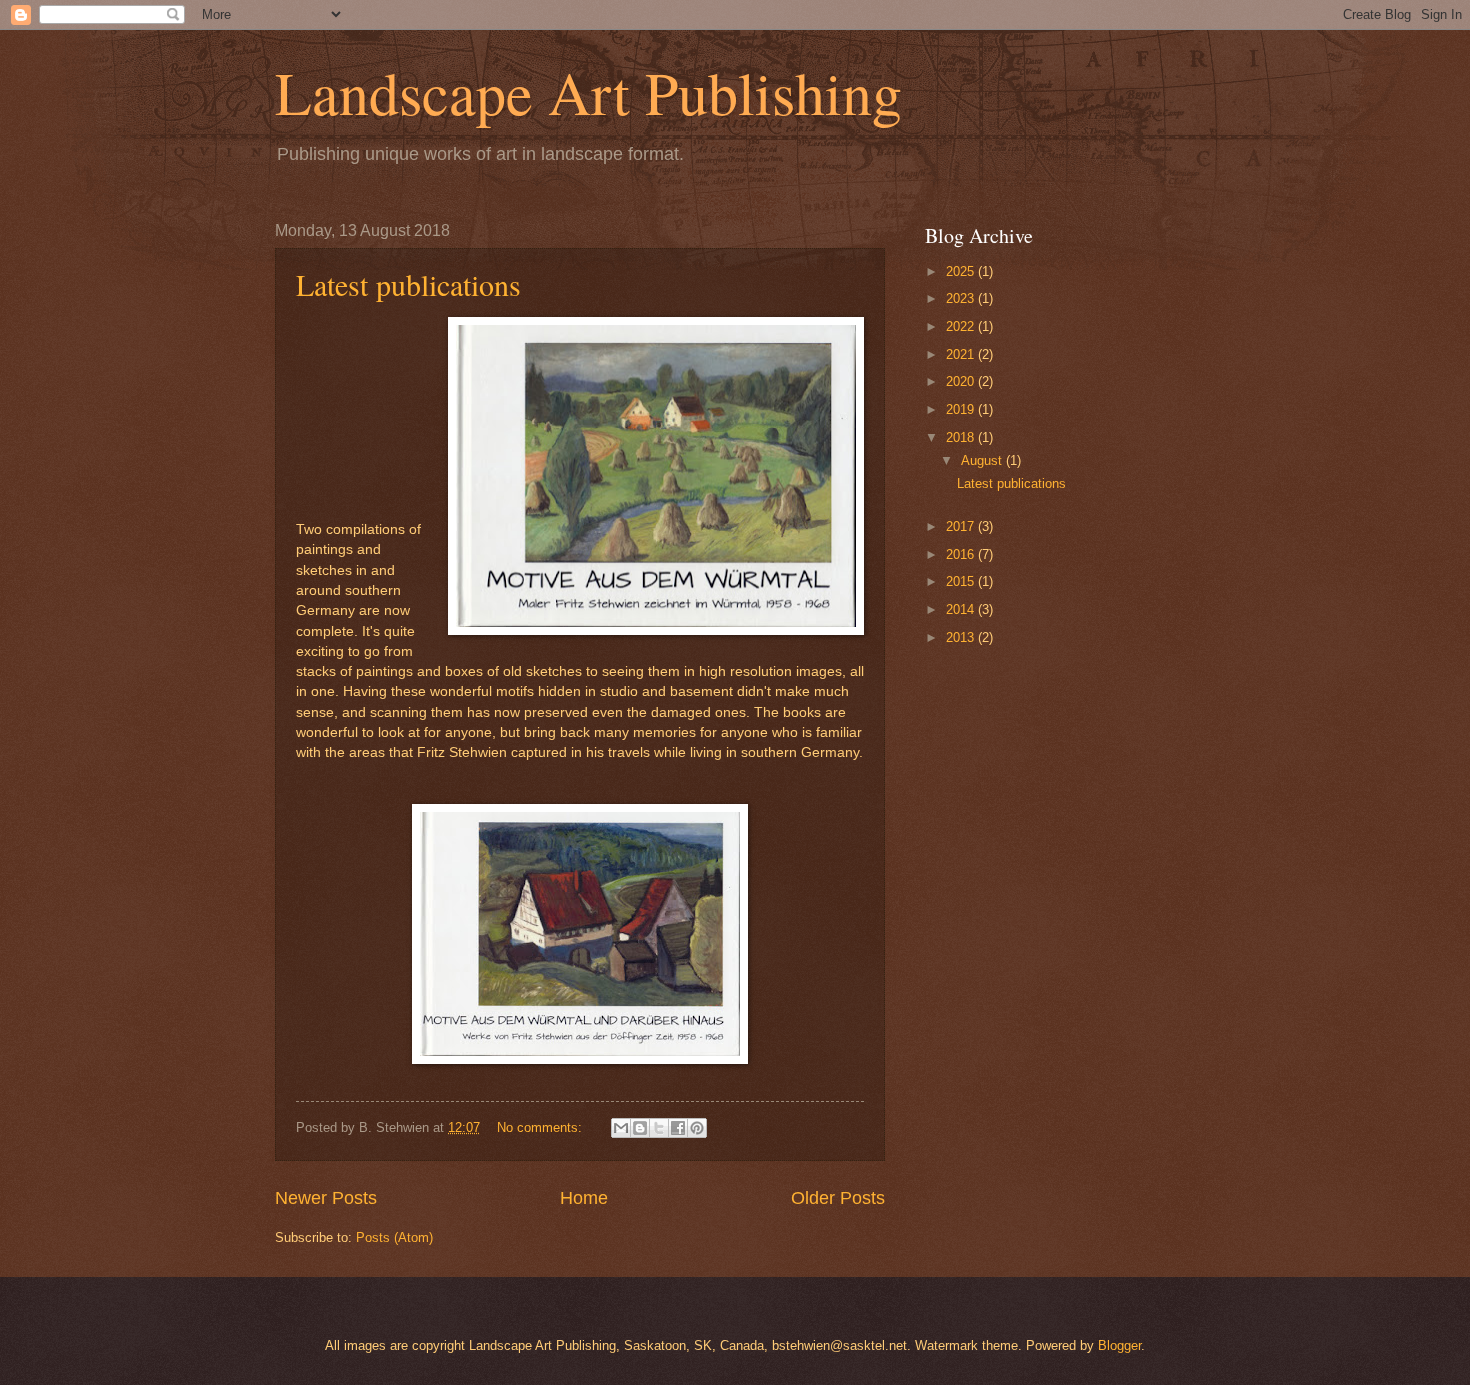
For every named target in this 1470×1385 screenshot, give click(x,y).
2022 (962, 326)
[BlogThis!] (640, 1128)
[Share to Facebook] (678, 1128)
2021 (962, 354)
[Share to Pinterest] (697, 1128)
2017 (962, 526)
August (983, 460)
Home (584, 1198)
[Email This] (621, 1128)
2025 (962, 271)
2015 (962, 581)
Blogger (1119, 1345)
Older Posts (838, 1198)
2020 (962, 381)
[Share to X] (659, 1128)
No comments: (541, 1127)
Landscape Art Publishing (588, 92)
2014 (962, 609)
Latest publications (408, 284)
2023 (962, 298)
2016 (962, 554)
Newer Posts (326, 1198)
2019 (962, 409)
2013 (962, 637)
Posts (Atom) (394, 1237)
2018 (962, 437)
